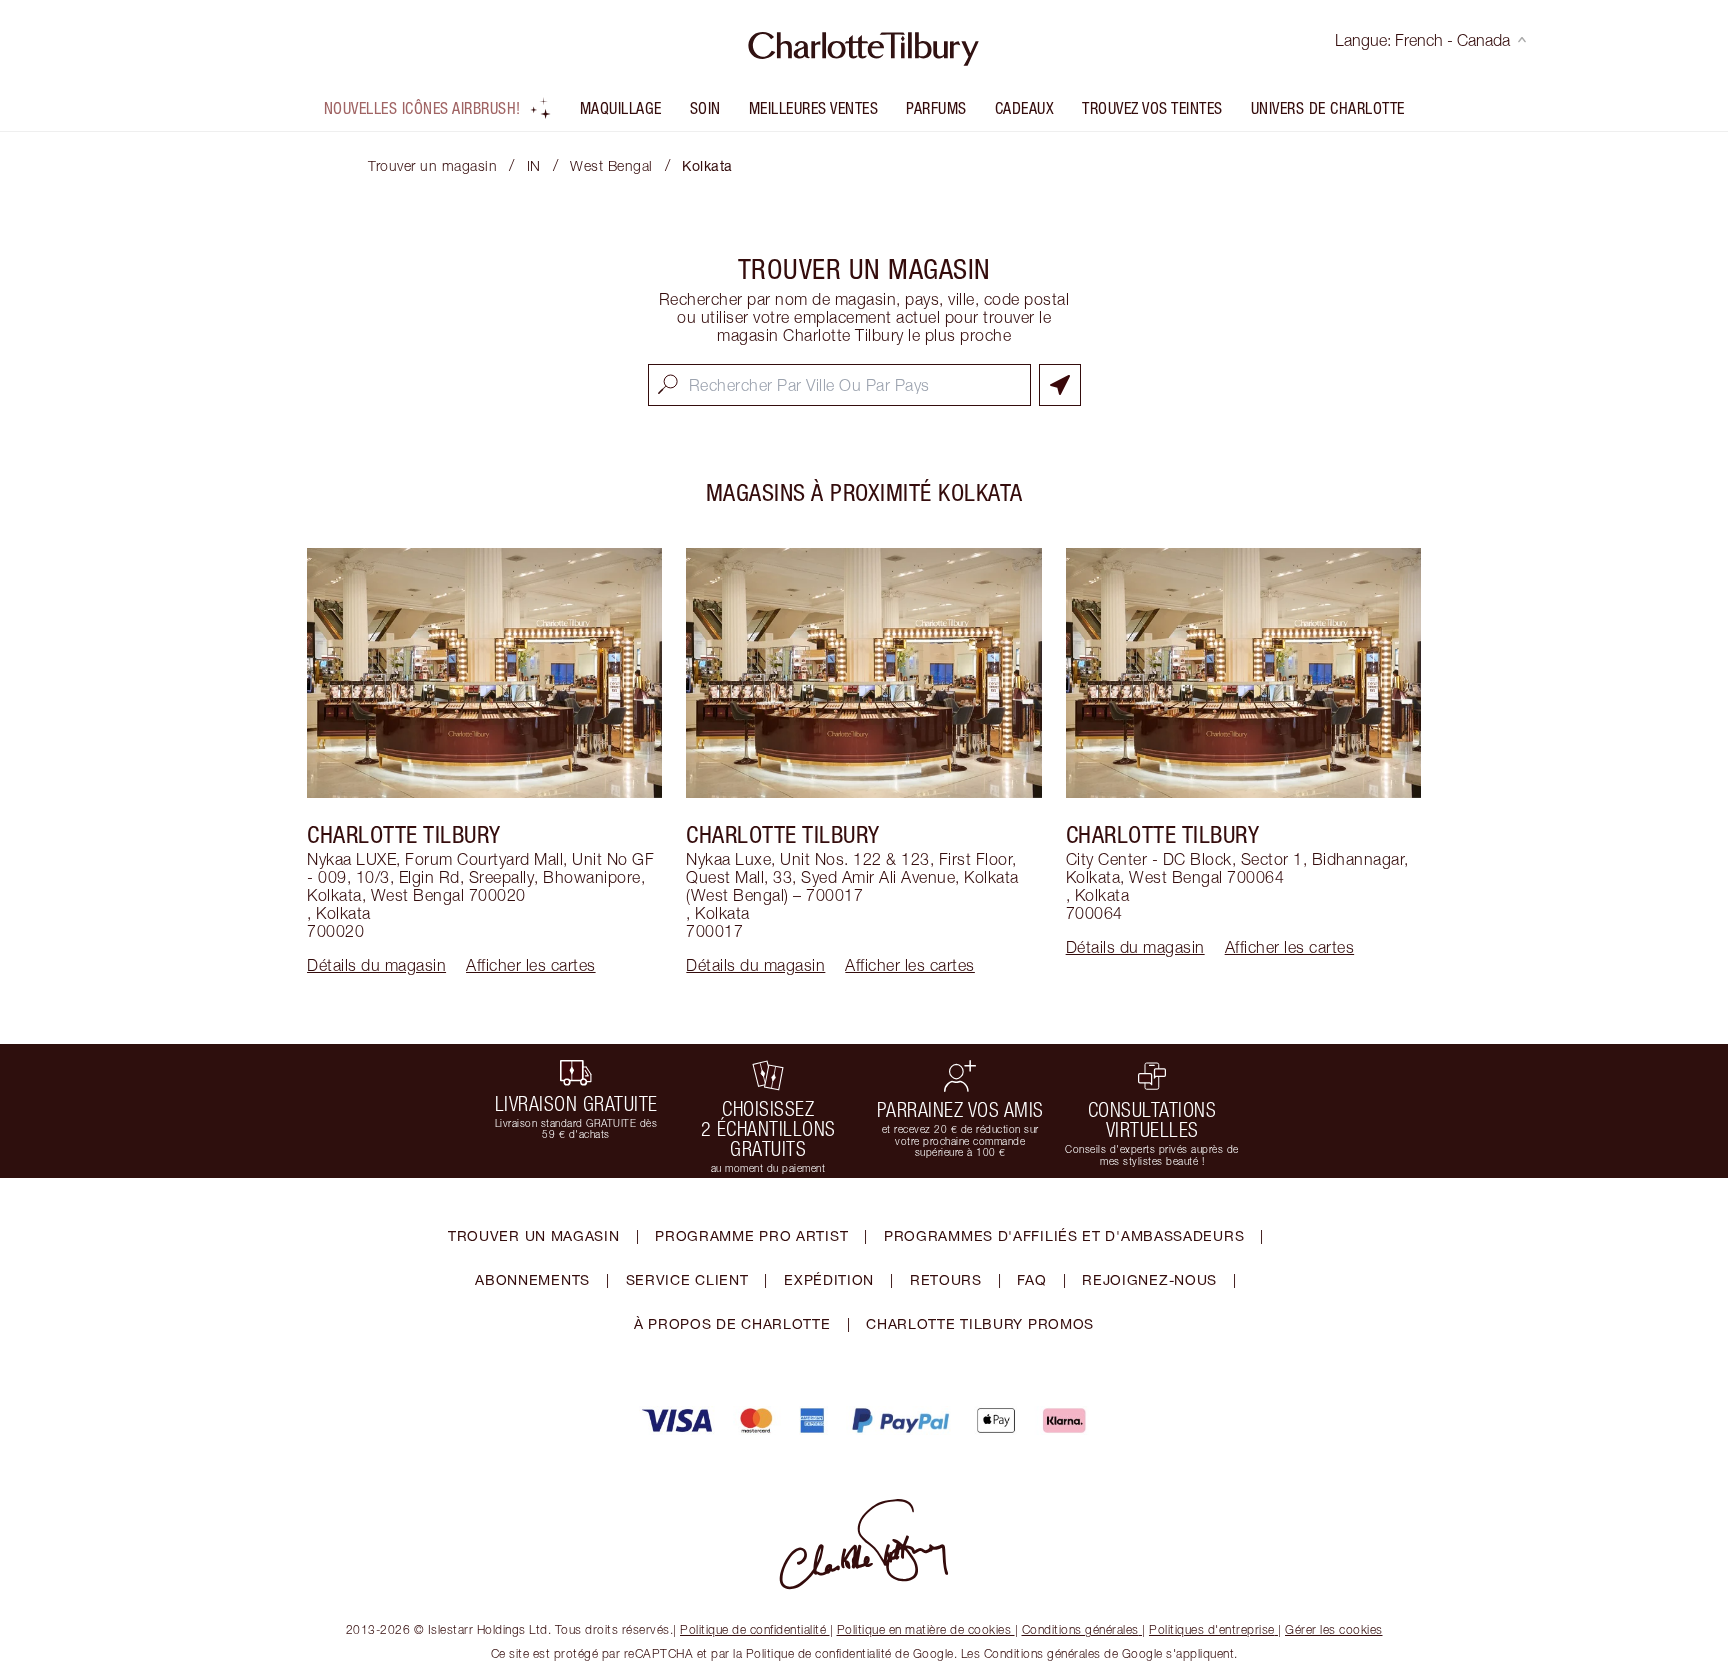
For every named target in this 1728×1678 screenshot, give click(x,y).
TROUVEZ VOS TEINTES (1152, 108)
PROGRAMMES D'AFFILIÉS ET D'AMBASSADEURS (1064, 1235)
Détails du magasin (376, 965)
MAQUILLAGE (621, 108)
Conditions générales (1080, 1629)
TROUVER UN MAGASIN (534, 1235)
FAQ (1031, 1279)
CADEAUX (1025, 108)
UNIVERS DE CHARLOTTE (1328, 108)
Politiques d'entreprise (1212, 1629)
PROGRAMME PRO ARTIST (751, 1235)
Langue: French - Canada (1422, 40)
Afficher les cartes (531, 965)
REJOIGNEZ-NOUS (1149, 1279)
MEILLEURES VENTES (814, 108)
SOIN (705, 108)
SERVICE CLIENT (687, 1279)
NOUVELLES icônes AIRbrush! (422, 108)
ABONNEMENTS (532, 1279)
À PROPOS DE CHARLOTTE (732, 1323)
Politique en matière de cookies (924, 1629)
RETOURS (946, 1279)
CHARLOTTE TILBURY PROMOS (980, 1323)
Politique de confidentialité (753, 1629)
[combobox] (839, 385)
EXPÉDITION (829, 1279)
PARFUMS (936, 108)
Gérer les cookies (1334, 1629)
